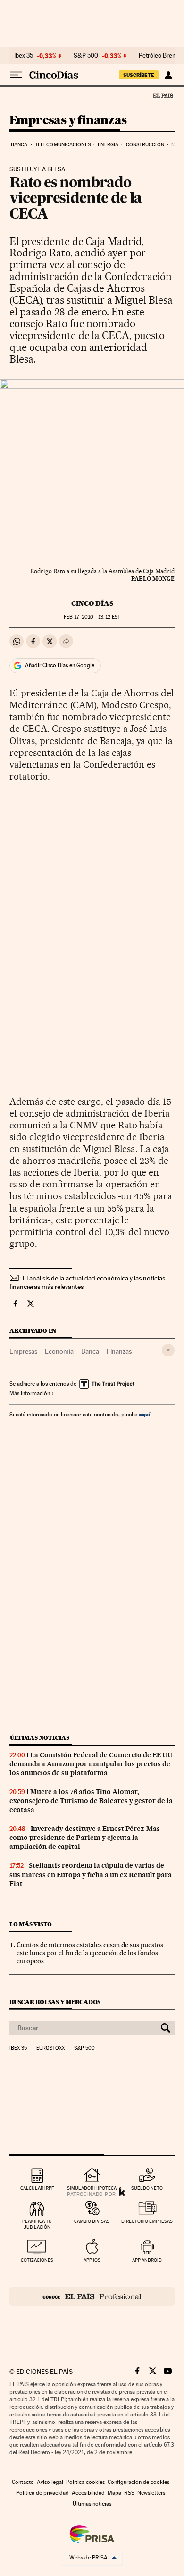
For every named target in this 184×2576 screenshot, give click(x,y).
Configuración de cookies (138, 2482)
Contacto (23, 2482)
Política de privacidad (42, 2493)
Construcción (145, 145)
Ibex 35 (24, 56)
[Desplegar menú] (16, 75)
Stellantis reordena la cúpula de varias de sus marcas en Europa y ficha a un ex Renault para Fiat (91, 1874)
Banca (19, 145)
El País (163, 95)
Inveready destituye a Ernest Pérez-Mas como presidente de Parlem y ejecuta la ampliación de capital (85, 1838)
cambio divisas (92, 2221)
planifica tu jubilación (37, 2224)
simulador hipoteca (92, 2188)
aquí (144, 1414)
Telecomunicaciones (63, 145)
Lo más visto (31, 1924)
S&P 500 (86, 56)
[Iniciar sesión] (168, 75)
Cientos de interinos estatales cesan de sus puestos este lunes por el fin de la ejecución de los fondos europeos (90, 1953)
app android (147, 2260)
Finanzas (119, 1351)
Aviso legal (50, 2482)
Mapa (114, 2493)
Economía (59, 1351)
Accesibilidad (88, 2493)
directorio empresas (147, 2221)
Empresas (23, 1351)
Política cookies (85, 2482)
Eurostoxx (50, 2048)
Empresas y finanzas (68, 121)
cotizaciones (37, 2260)
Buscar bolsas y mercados (55, 2002)
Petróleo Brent (158, 56)
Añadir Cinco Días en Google (60, 665)
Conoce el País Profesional (92, 2296)
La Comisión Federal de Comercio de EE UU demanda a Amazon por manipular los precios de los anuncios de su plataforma (91, 1764)
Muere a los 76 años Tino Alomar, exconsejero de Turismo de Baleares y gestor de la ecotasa (91, 1801)
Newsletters (151, 2493)
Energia (108, 145)
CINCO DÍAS (92, 603)
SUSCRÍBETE (139, 75)
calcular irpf (37, 2188)
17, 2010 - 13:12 (92, 617)
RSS (129, 2493)
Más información (30, 1393)
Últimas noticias (40, 1738)
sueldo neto (147, 2188)
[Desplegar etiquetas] (168, 1350)
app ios (92, 2260)
